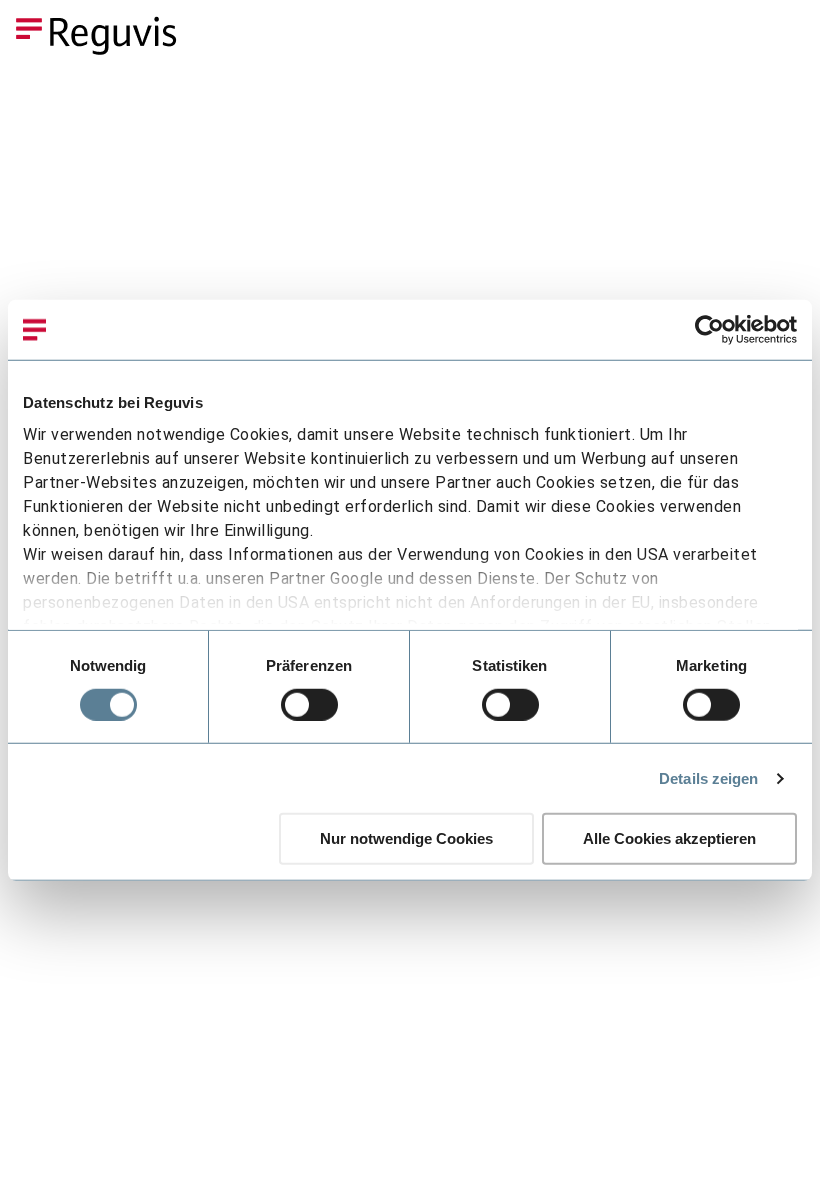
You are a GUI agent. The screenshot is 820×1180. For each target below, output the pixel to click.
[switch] (309, 705)
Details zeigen (708, 778)
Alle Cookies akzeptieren (669, 838)
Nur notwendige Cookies (406, 838)
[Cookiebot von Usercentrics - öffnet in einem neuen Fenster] (709, 330)
